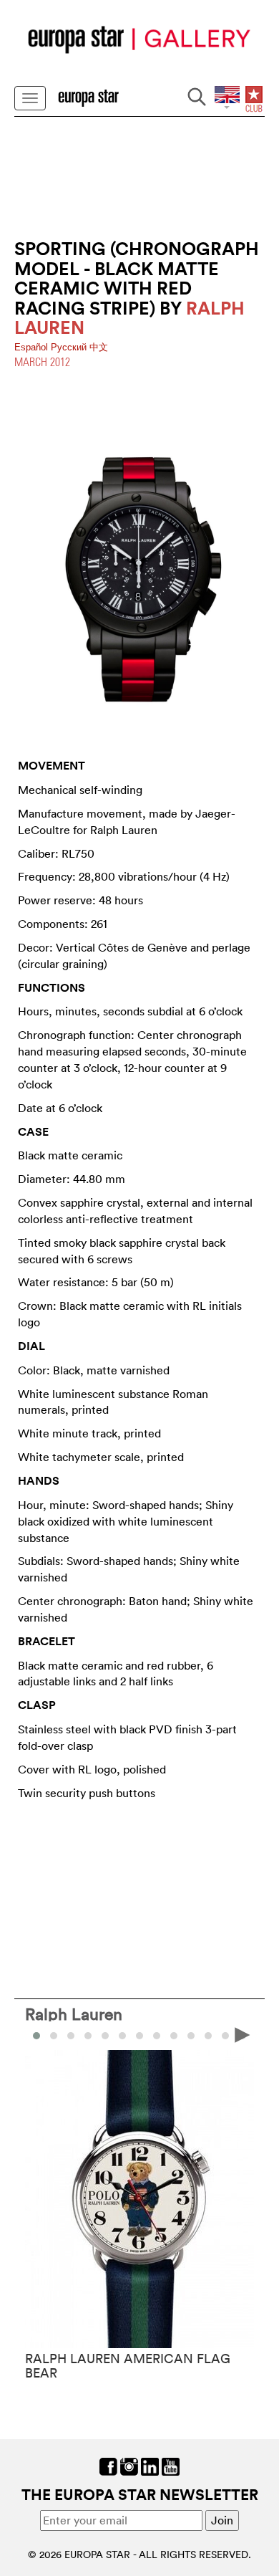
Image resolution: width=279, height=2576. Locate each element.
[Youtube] (171, 2465)
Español (33, 347)
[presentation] (36, 2034)
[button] (54, 2036)
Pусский (70, 347)
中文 (99, 347)
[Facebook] (108, 2465)
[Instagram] (129, 2465)
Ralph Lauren (74, 2014)
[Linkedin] (150, 2465)
